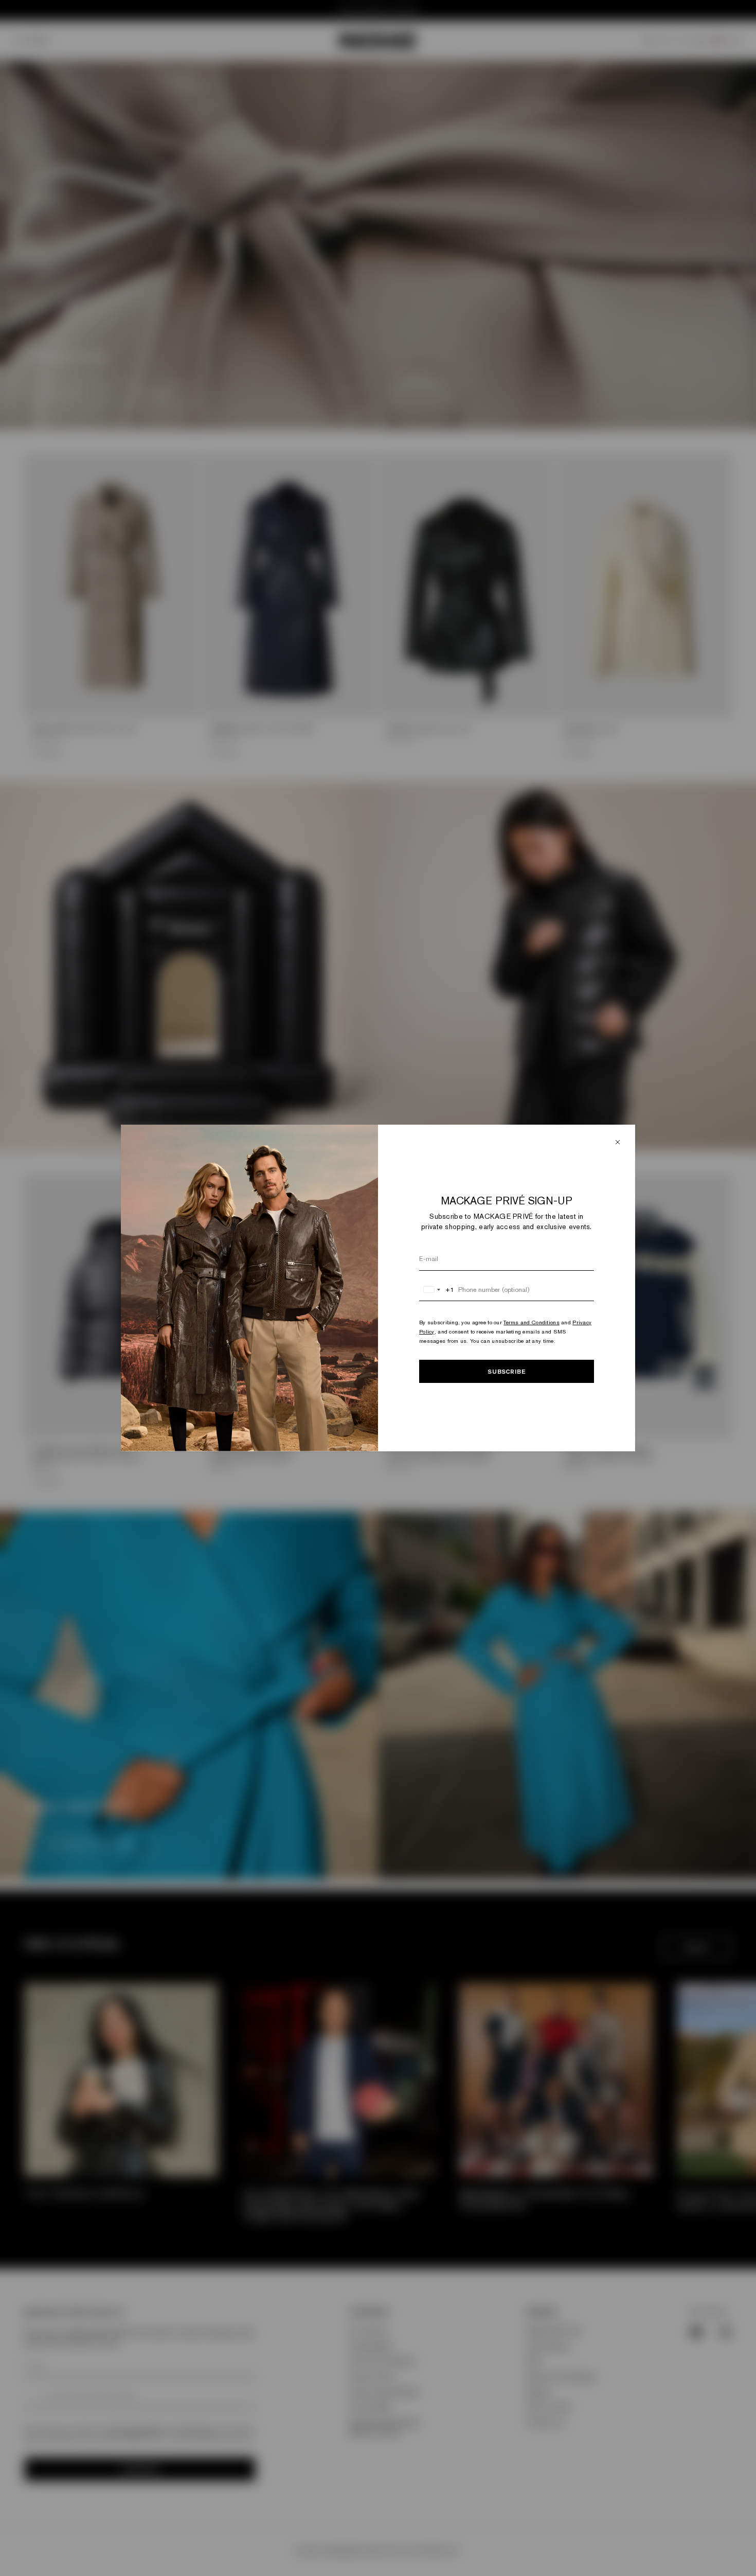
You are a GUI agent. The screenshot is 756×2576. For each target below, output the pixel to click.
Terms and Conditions (532, 1322)
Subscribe (507, 1371)
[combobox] (437, 1290)
